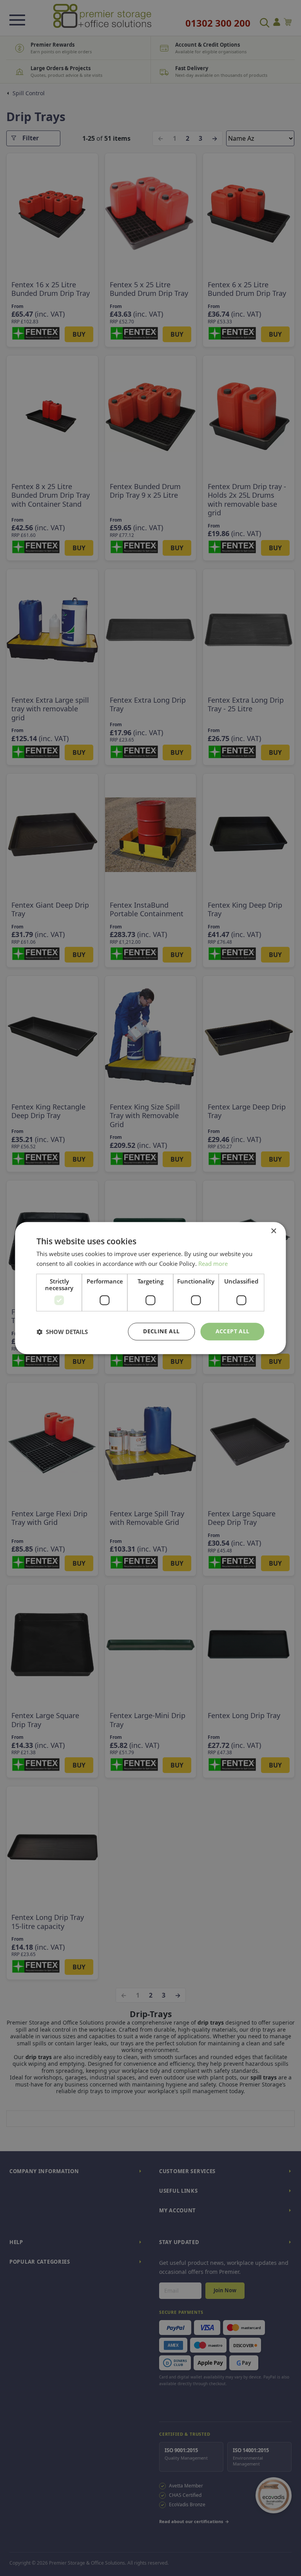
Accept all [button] (233, 1332)
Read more (213, 1264)
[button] (62, 1332)
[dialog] (150, 1288)
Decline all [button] (161, 1332)
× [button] (273, 1231)
